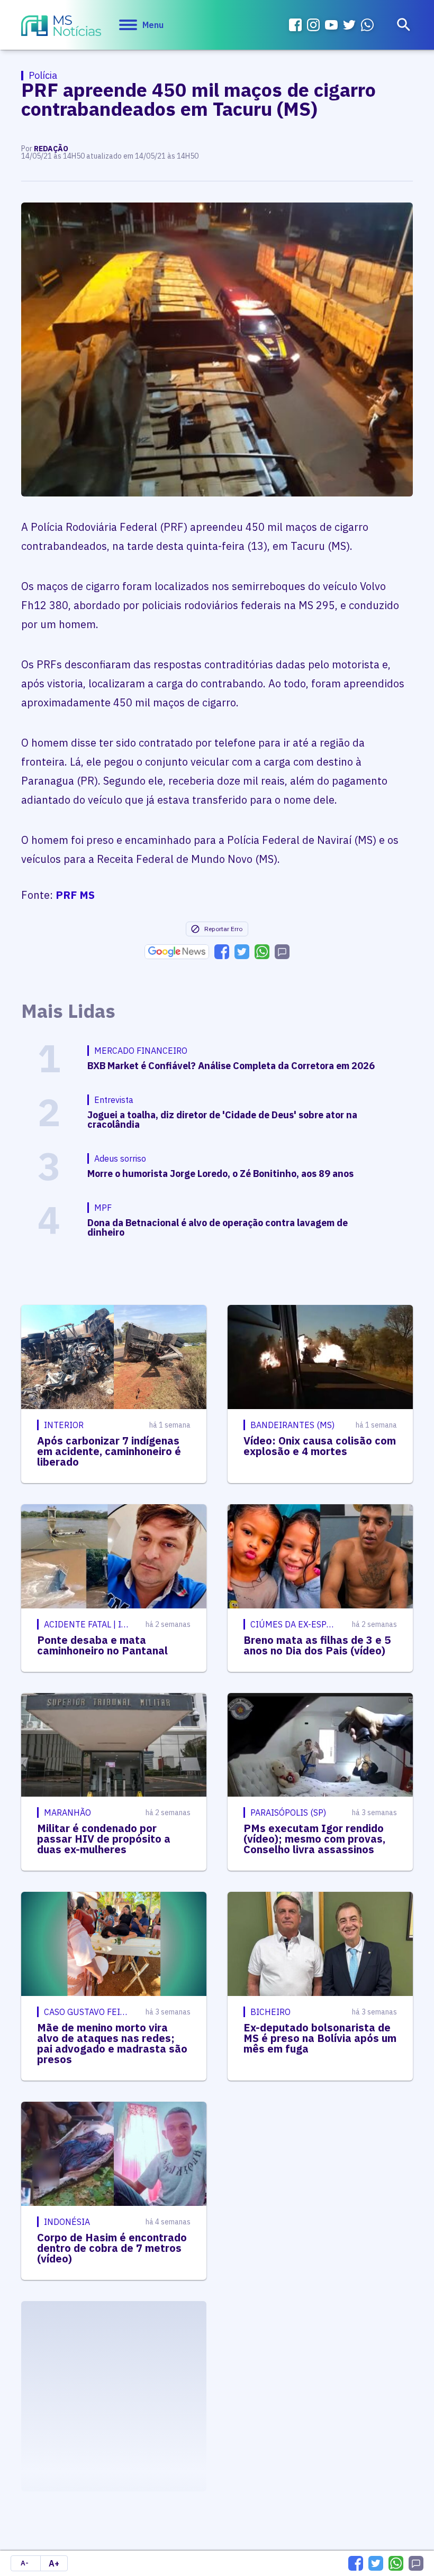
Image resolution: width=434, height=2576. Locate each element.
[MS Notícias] (61, 27)
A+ (54, 2563)
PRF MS (75, 895)
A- (25, 2563)
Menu (153, 25)
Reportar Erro (223, 929)
